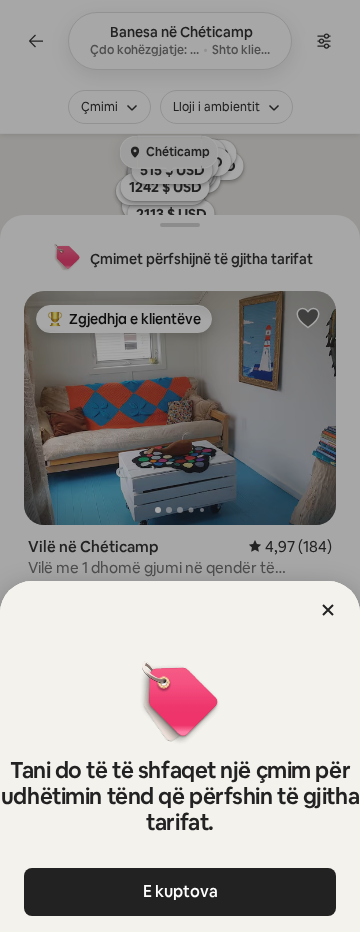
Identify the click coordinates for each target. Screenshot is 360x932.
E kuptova (180, 891)
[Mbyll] (328, 610)
